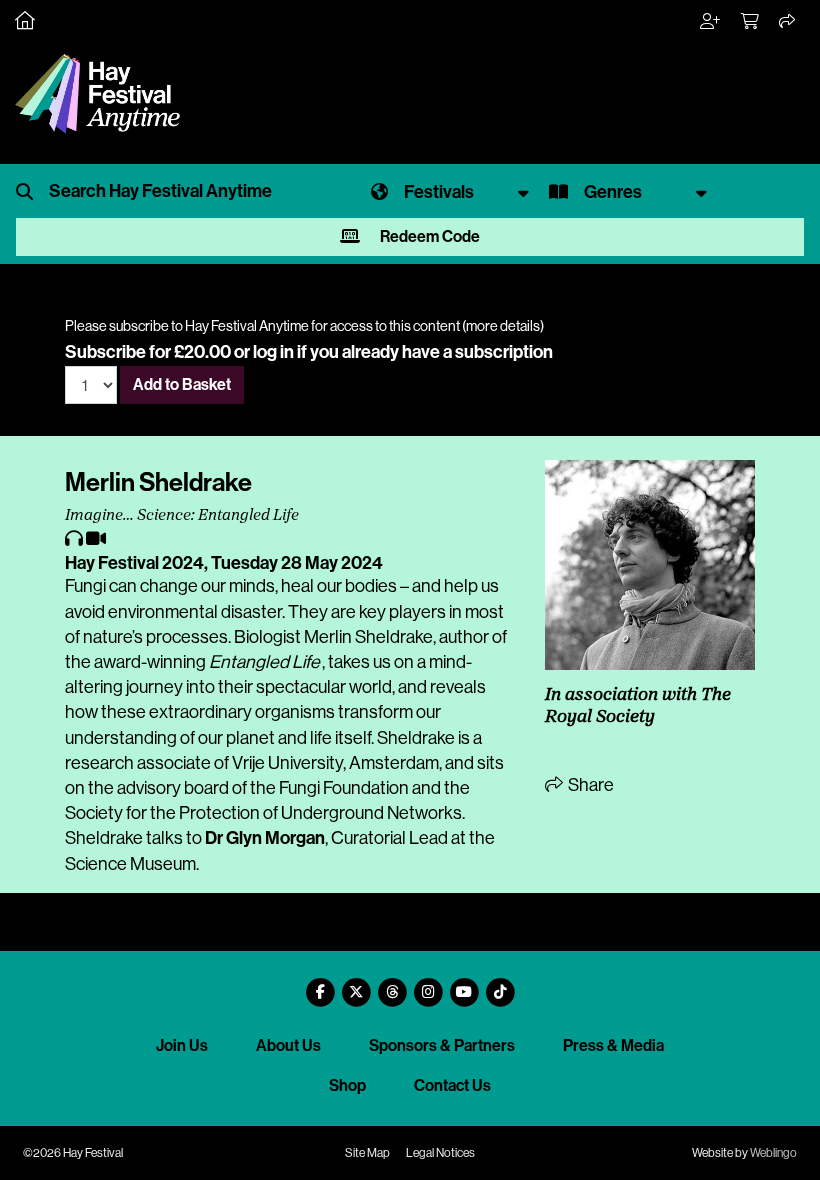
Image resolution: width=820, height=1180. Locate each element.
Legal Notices (440, 1153)
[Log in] (711, 22)
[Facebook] (320, 984)
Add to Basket (182, 384)
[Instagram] (428, 984)
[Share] (788, 22)
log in (273, 352)
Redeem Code (428, 236)
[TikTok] (500, 984)
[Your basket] (751, 22)
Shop (347, 1085)
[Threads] (392, 984)
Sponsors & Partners (442, 1045)
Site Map (367, 1153)
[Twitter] (356, 984)
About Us (288, 1045)
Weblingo (773, 1153)
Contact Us (452, 1085)
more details (503, 326)
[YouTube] (464, 984)
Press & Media (613, 1045)
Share (589, 785)
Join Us (182, 1045)
